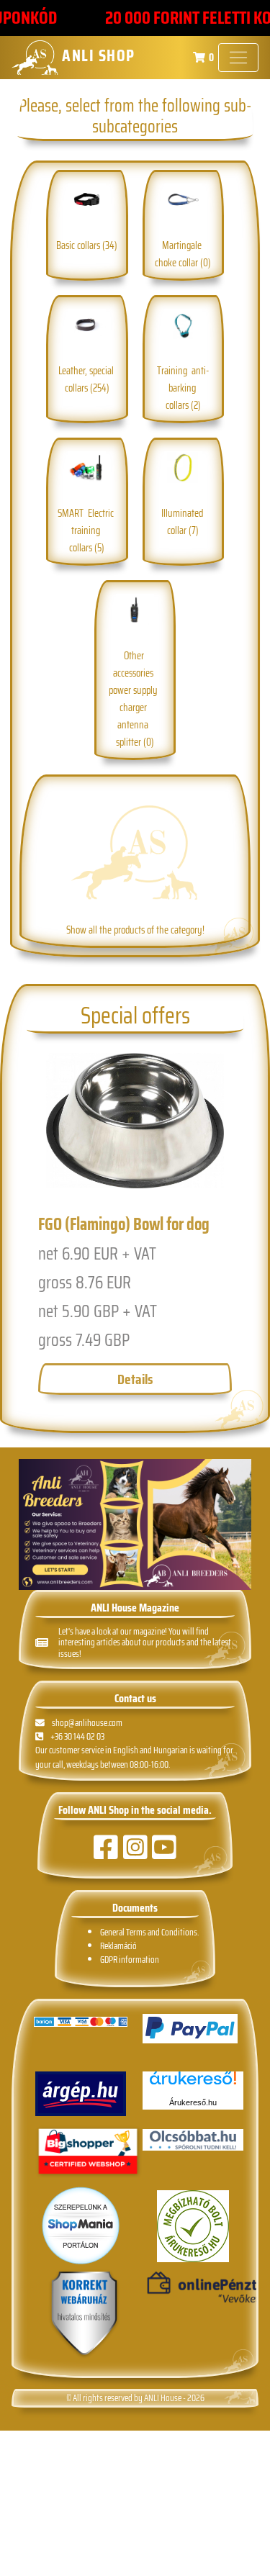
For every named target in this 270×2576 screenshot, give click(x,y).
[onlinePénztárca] (193, 2288)
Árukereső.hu (193, 2102)
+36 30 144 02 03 (77, 1736)
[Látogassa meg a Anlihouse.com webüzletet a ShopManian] (81, 2225)
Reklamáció (118, 1946)
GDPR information (130, 1960)
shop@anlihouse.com (87, 1723)
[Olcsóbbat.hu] (193, 2140)
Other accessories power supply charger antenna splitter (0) (135, 699)
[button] (37, 1235)
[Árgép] (81, 2094)
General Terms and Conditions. (149, 1932)
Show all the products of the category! (135, 930)
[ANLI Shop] (84, 2314)
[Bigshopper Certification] (88, 2153)
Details (135, 1379)
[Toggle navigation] (238, 58)
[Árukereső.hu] (193, 2083)
